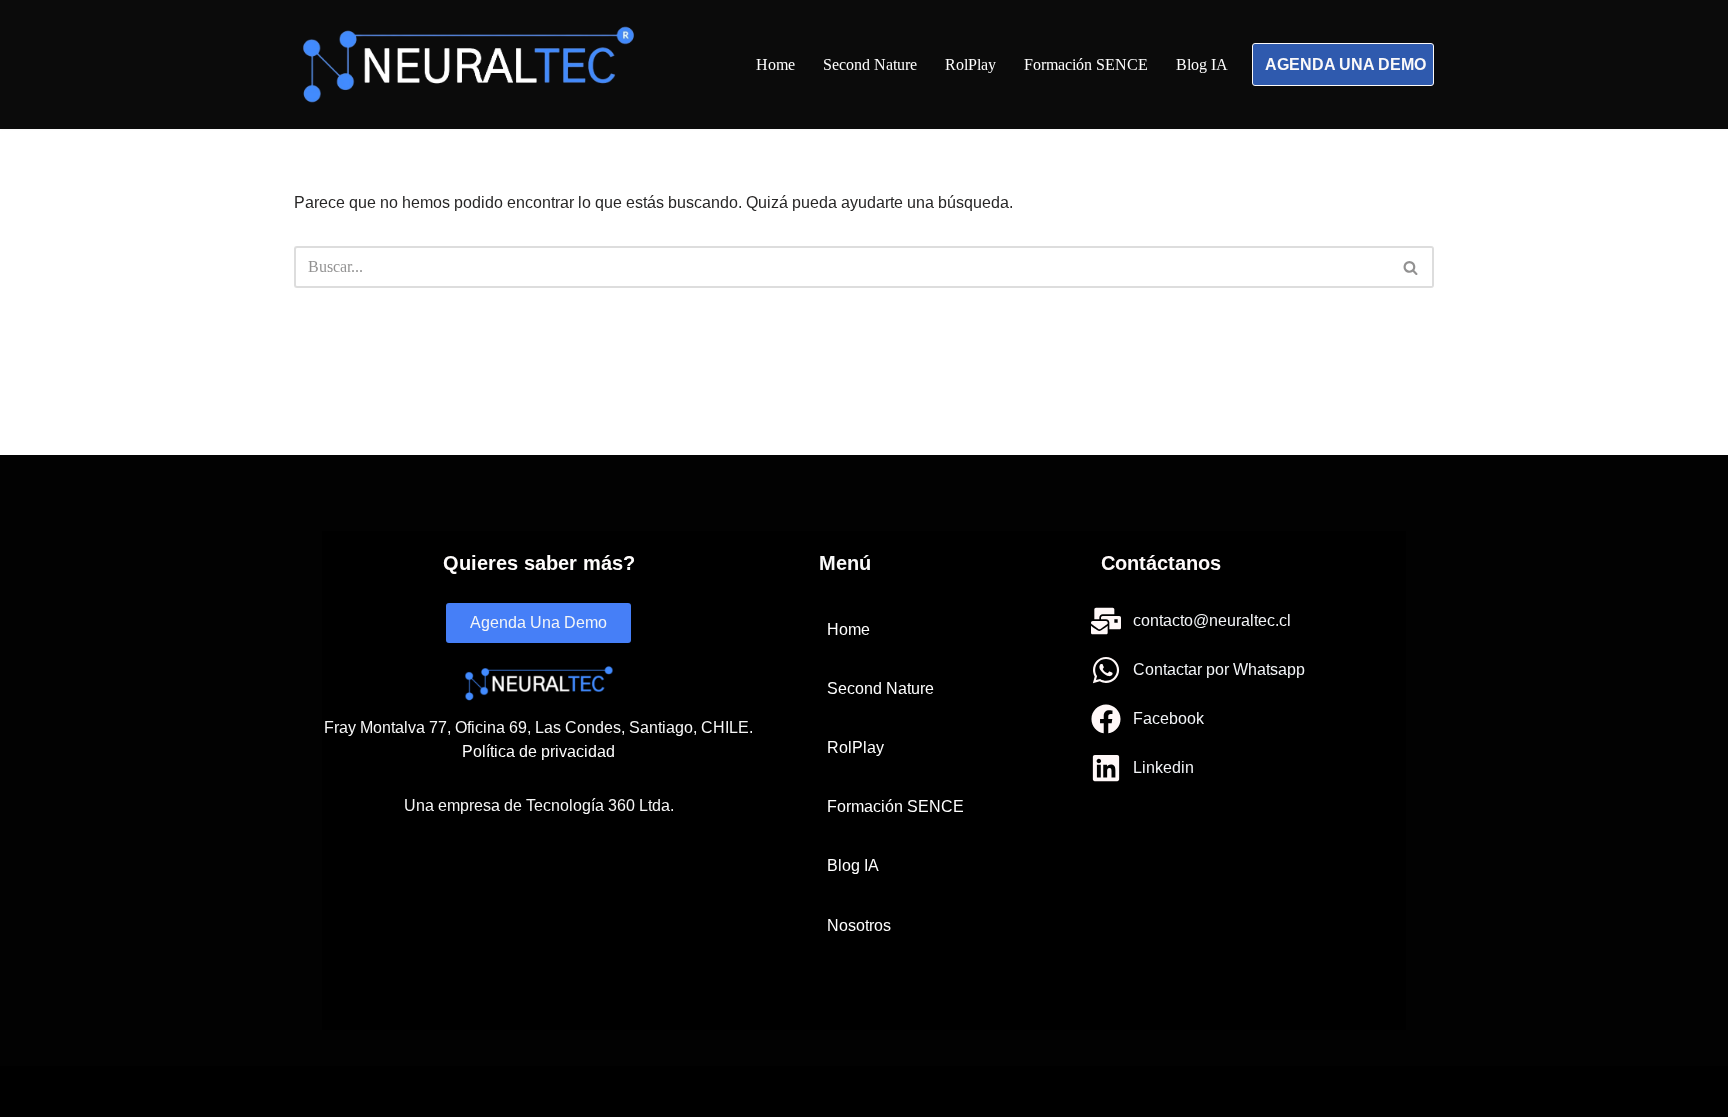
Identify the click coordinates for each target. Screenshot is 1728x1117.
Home (775, 64)
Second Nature (870, 64)
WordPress (495, 1091)
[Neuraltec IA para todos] (468, 64)
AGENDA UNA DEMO (1345, 64)
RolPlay (970, 64)
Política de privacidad (538, 751)
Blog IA (1202, 64)
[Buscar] (1411, 267)
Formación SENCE (1086, 64)
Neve (311, 1091)
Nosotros (859, 925)
